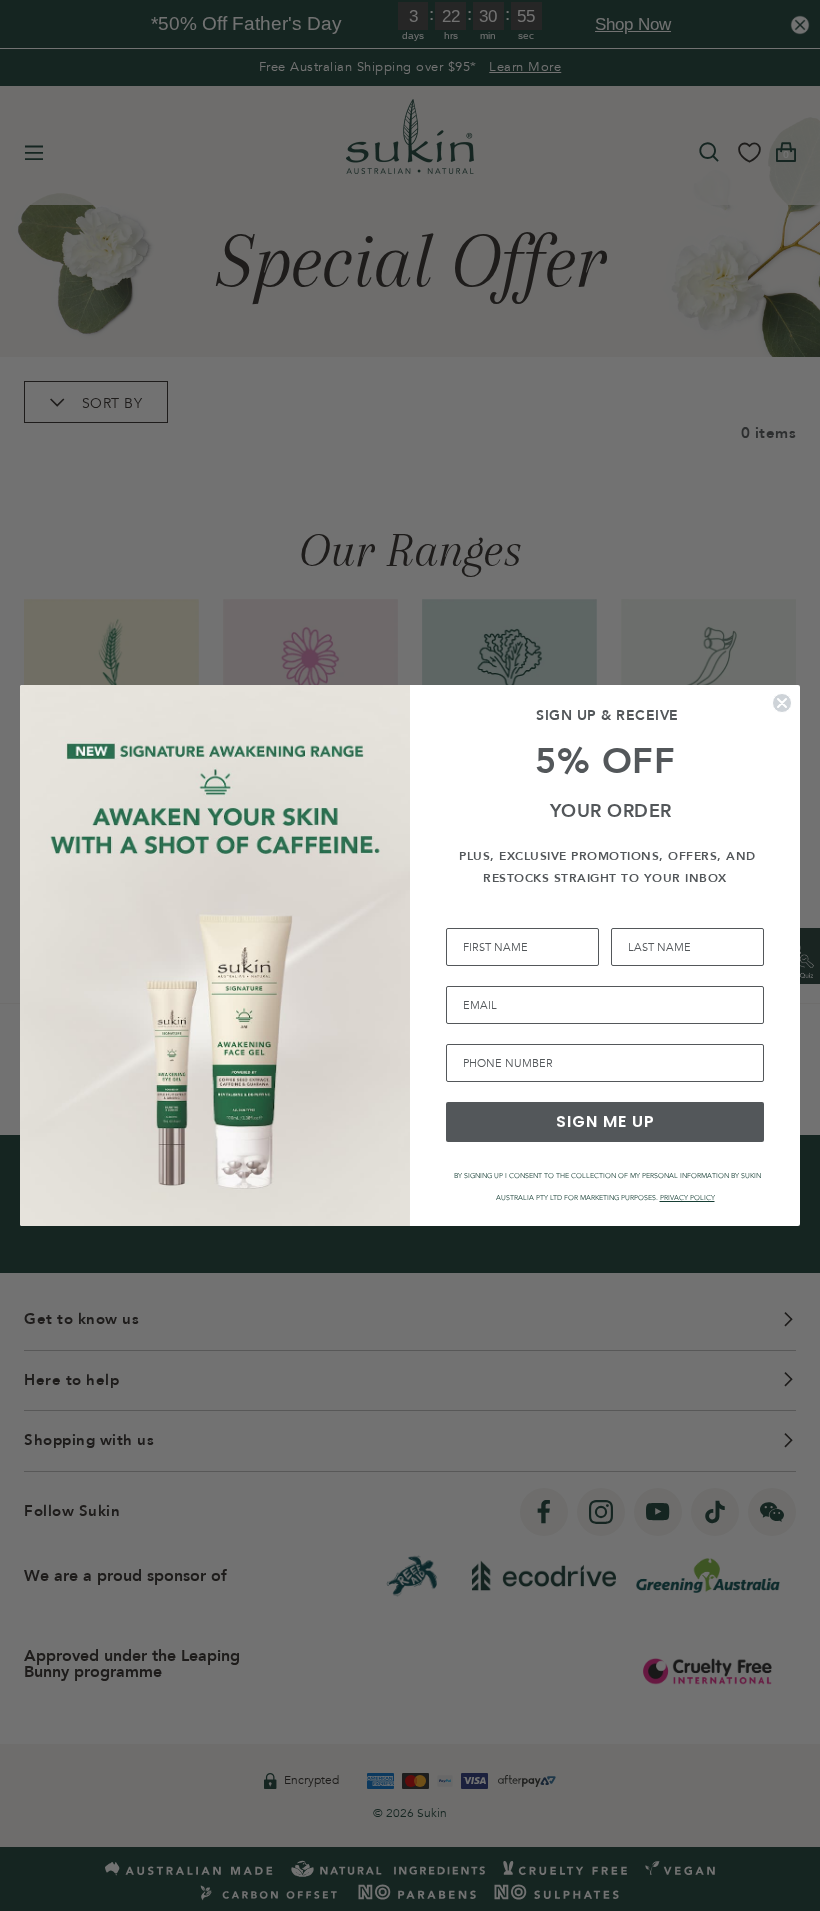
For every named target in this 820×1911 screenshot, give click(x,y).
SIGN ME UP (605, 1121)
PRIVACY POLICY (687, 1198)
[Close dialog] (782, 703)
